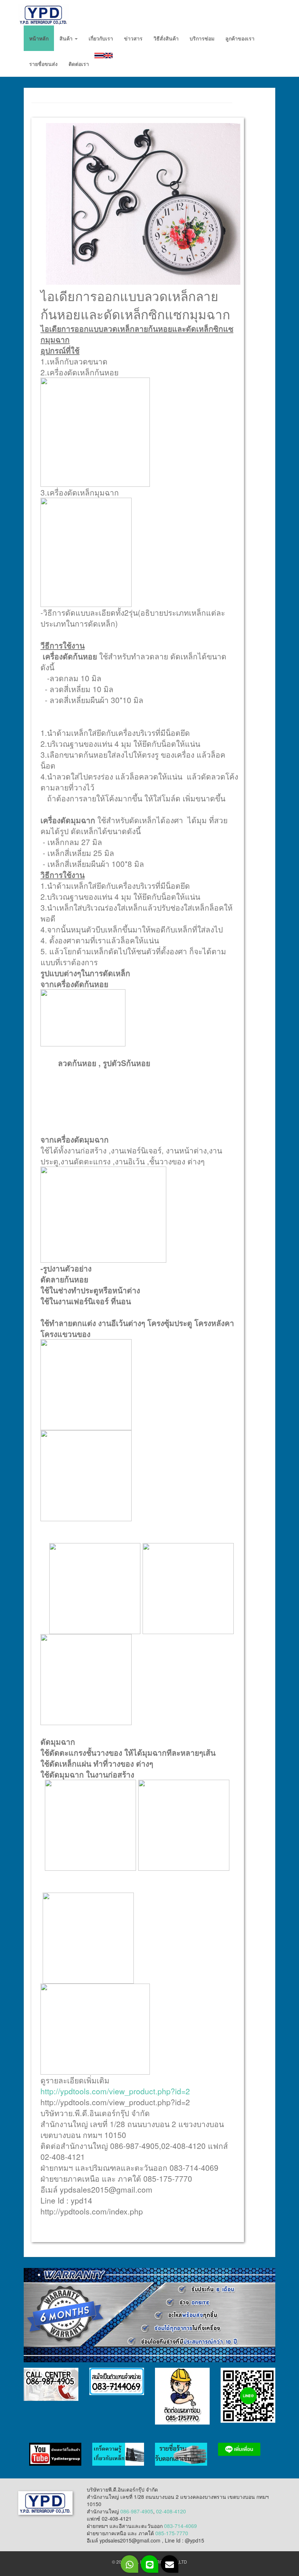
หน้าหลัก (39, 38)
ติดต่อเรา (79, 64)
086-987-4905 (137, 2511)
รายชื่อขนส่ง (43, 64)
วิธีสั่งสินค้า (166, 38)
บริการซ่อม (202, 38)
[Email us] (170, 2564)
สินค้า (67, 38)
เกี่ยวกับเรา (101, 38)
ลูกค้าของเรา (240, 38)
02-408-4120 (171, 2511)
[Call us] (129, 2564)
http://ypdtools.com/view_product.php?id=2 (115, 2091)
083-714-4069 (180, 2526)
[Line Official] (149, 2564)
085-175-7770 (172, 2533)
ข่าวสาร (133, 38)
